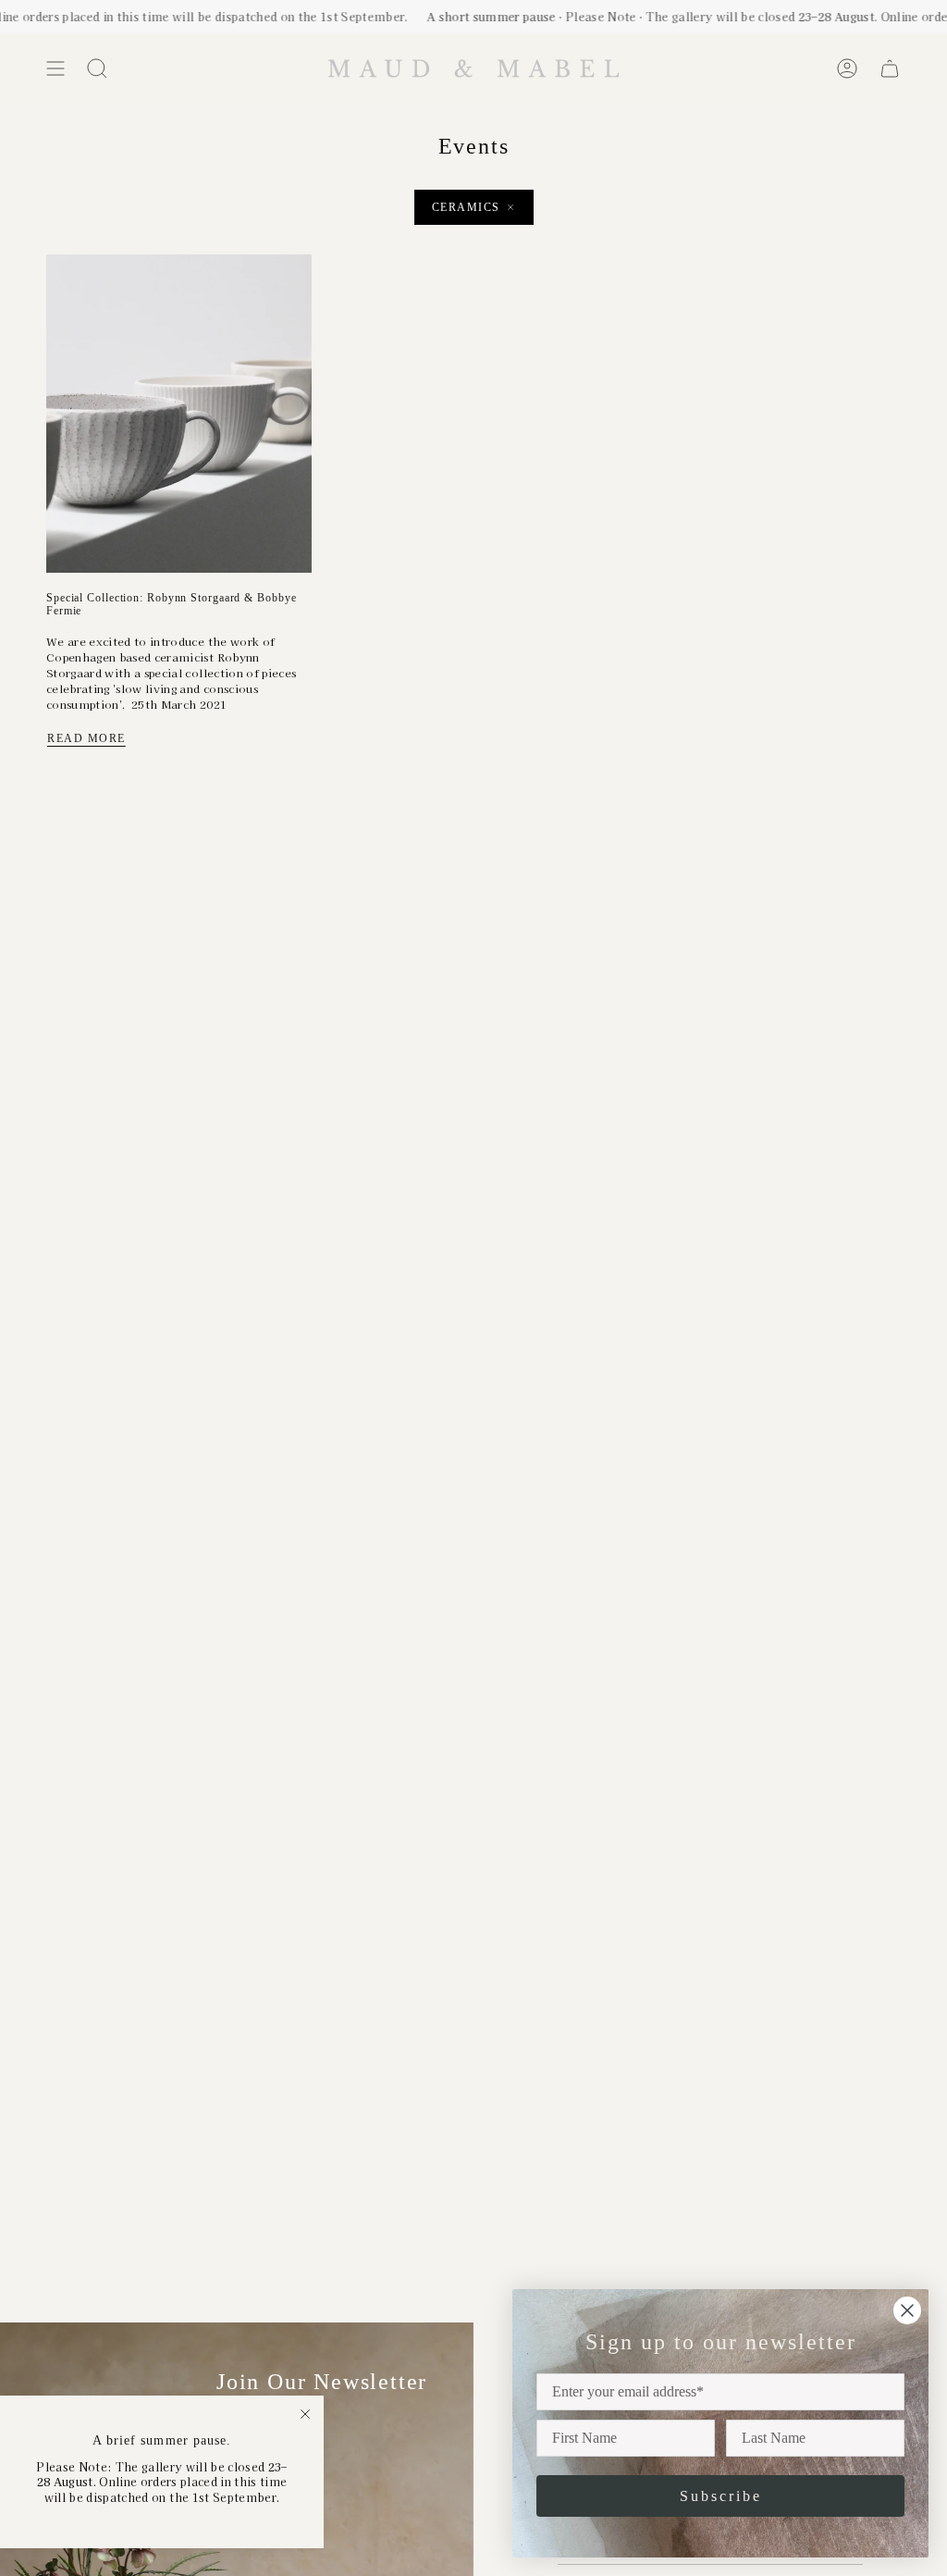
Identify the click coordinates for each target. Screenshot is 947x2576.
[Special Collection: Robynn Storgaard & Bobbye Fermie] (179, 414)
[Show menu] (55, 68)
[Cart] (890, 68)
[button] (97, 68)
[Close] (305, 2414)
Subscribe (721, 2496)
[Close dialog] (907, 2310)
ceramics (466, 207)
